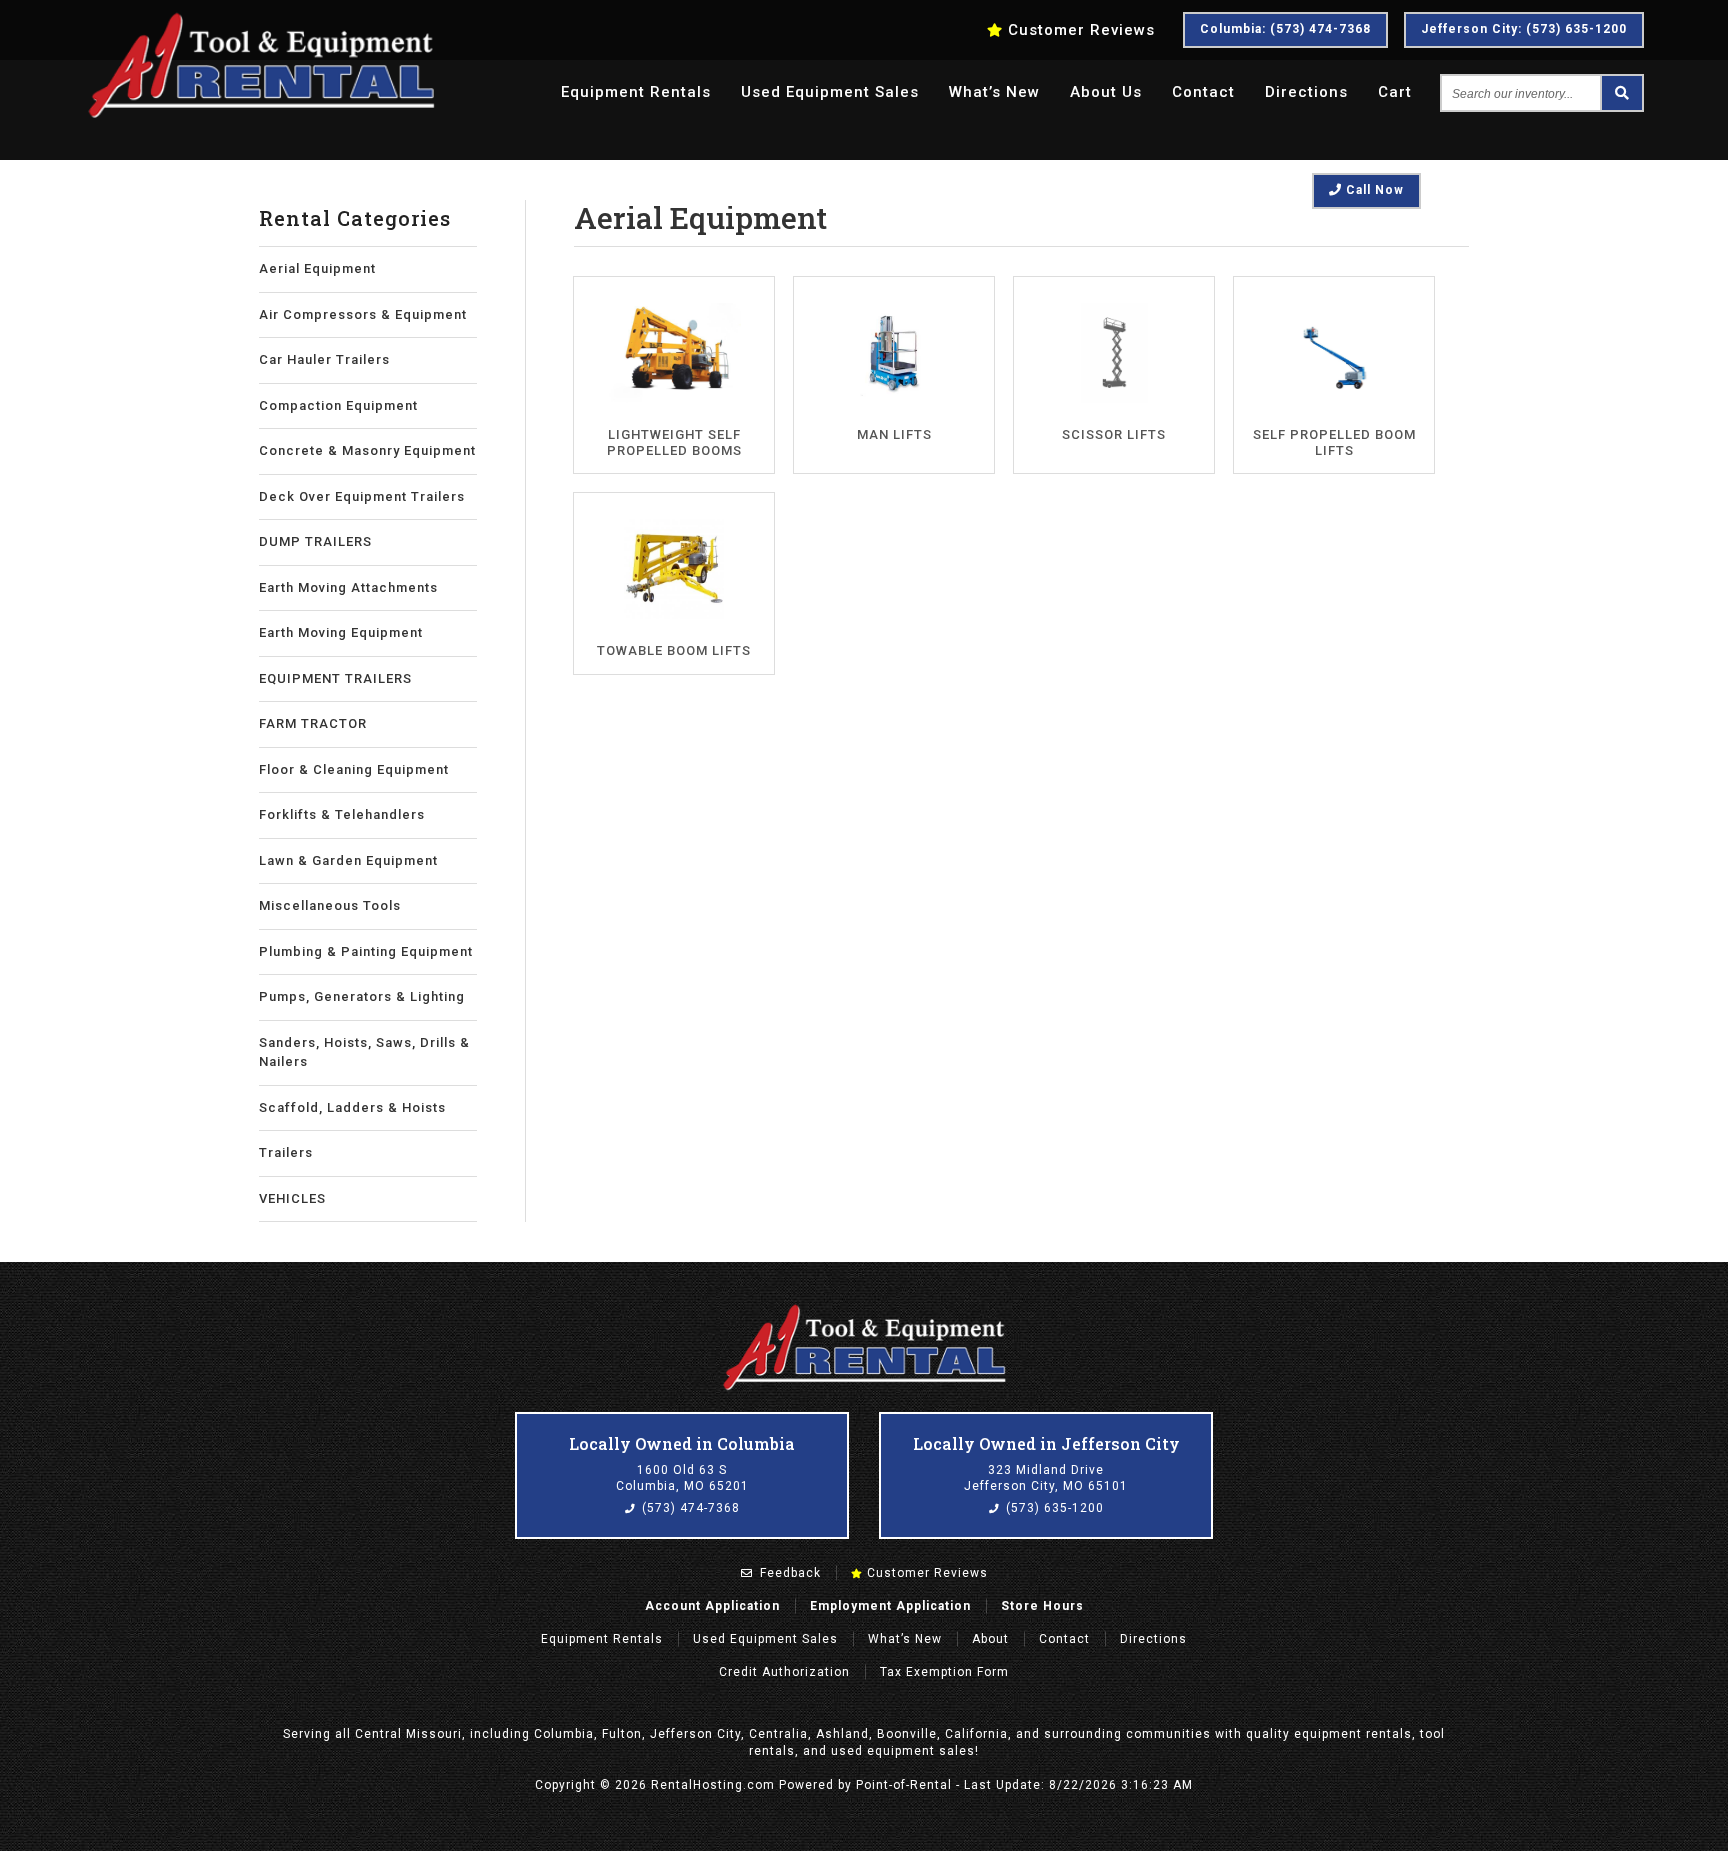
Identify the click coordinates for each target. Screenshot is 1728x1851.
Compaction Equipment (338, 405)
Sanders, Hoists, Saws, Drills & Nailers (364, 1052)
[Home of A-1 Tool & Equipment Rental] (864, 1388)
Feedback (788, 1573)
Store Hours (1042, 1606)
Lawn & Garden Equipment (348, 860)
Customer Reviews (925, 1573)
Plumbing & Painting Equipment (366, 951)
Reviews (1081, 30)
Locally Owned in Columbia (682, 1443)
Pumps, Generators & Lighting (362, 996)
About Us (1106, 92)
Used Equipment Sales (765, 1639)
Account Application (712, 1606)
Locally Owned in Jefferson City (1046, 1443)
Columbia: (1285, 29)
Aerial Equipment (317, 268)
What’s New (994, 92)
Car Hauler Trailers (324, 359)
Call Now (1373, 190)
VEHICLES (292, 1198)
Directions (1306, 92)
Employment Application (890, 1606)
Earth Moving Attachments (348, 587)
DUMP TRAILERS (315, 541)
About (990, 1639)
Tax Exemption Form (944, 1672)
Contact (1203, 92)
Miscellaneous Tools (330, 905)
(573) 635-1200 (1053, 1508)
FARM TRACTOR (313, 723)
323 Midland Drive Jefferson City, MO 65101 (1046, 1478)
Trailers (286, 1152)
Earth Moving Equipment (341, 632)
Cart (1395, 92)
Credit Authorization (784, 1672)
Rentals (636, 92)
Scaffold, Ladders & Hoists (352, 1107)
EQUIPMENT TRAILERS (335, 678)
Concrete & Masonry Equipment (367, 450)
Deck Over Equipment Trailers (362, 496)
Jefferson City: (1524, 29)
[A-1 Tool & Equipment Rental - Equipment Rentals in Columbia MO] (261, 115)
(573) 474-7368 (689, 1508)
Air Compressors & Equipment (363, 314)
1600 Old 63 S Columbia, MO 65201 (682, 1478)
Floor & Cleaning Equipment (354, 769)
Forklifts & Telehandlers (342, 814)
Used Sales (830, 92)
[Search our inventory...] (1621, 93)
